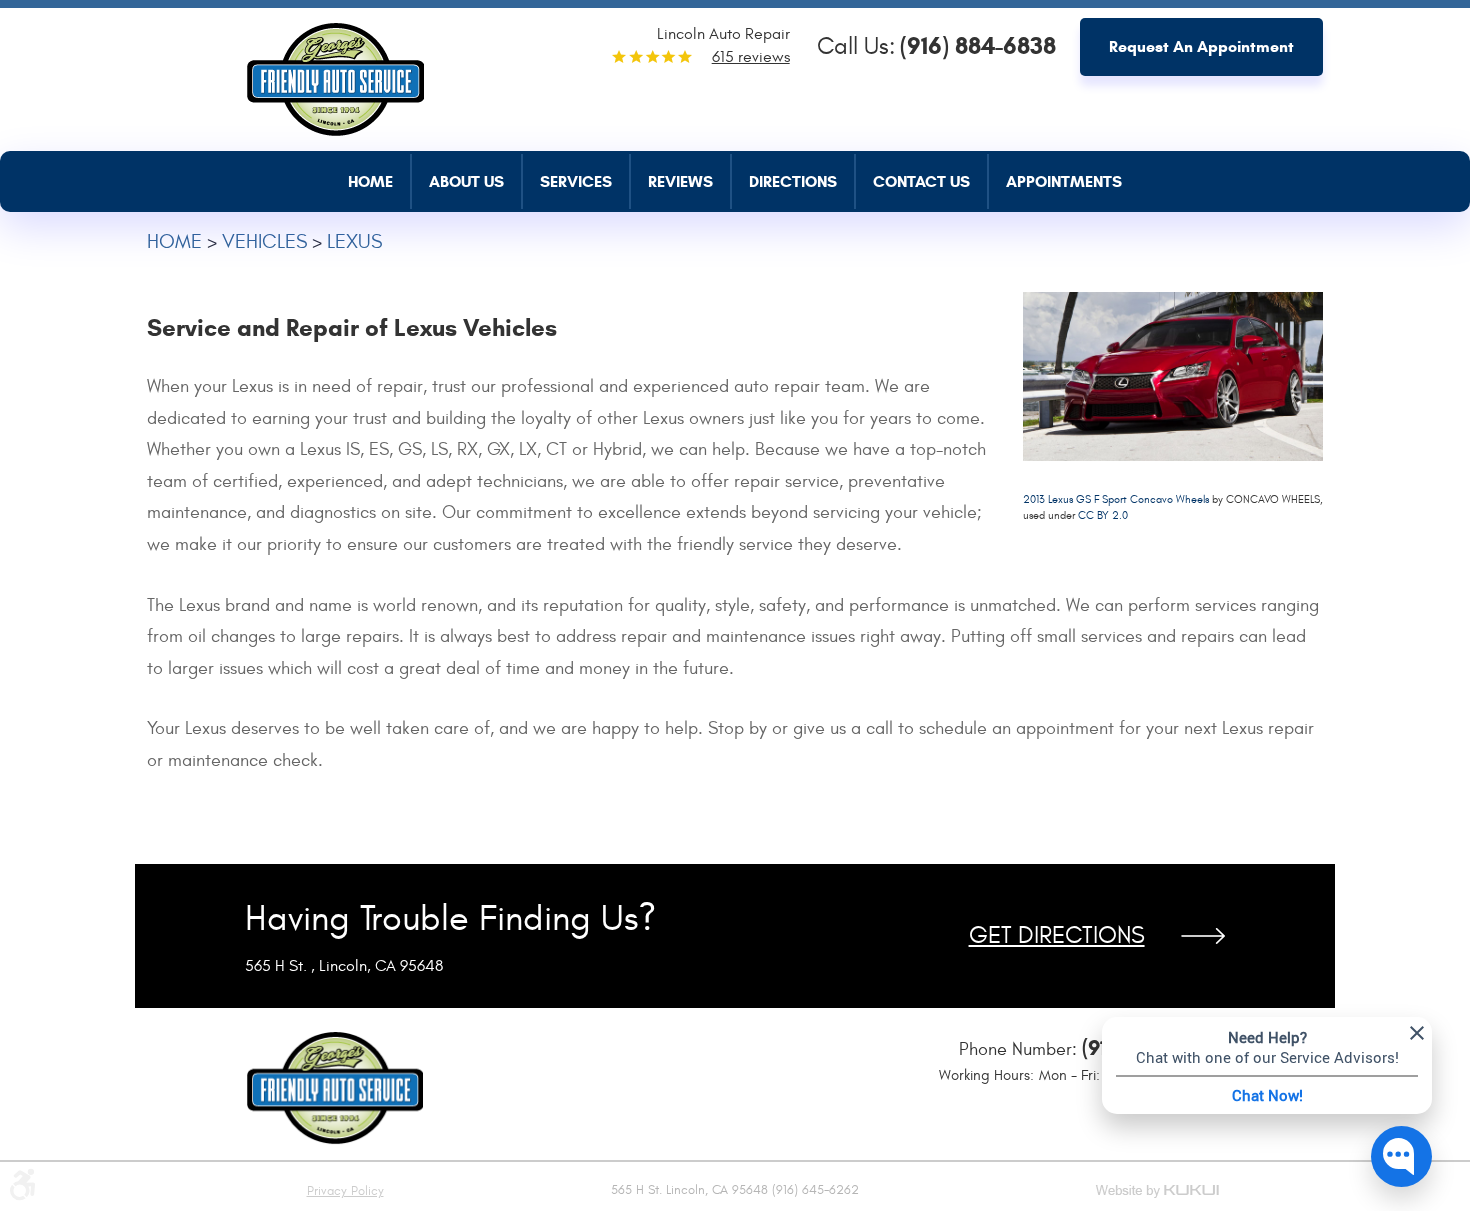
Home (370, 181)
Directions (793, 181)
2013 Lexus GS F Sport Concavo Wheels (1116, 499)
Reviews (680, 181)
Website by (1159, 1192)
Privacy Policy (345, 1191)
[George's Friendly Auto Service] (335, 74)
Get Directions (1057, 936)
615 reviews (751, 57)
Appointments (1064, 181)
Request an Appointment (1201, 46)
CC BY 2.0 (1103, 515)
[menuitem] (380, 181)
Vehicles (264, 241)
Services (576, 181)
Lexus (354, 241)
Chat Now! (1267, 1095)
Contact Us (921, 181)
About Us (466, 181)
